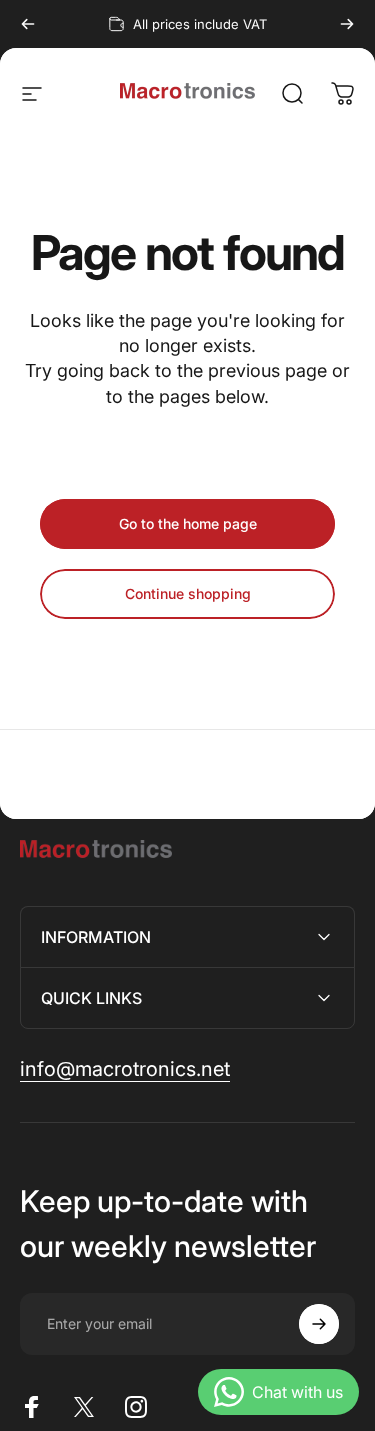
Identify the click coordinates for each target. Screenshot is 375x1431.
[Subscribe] (319, 1324)
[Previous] (28, 24)
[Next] (347, 24)
